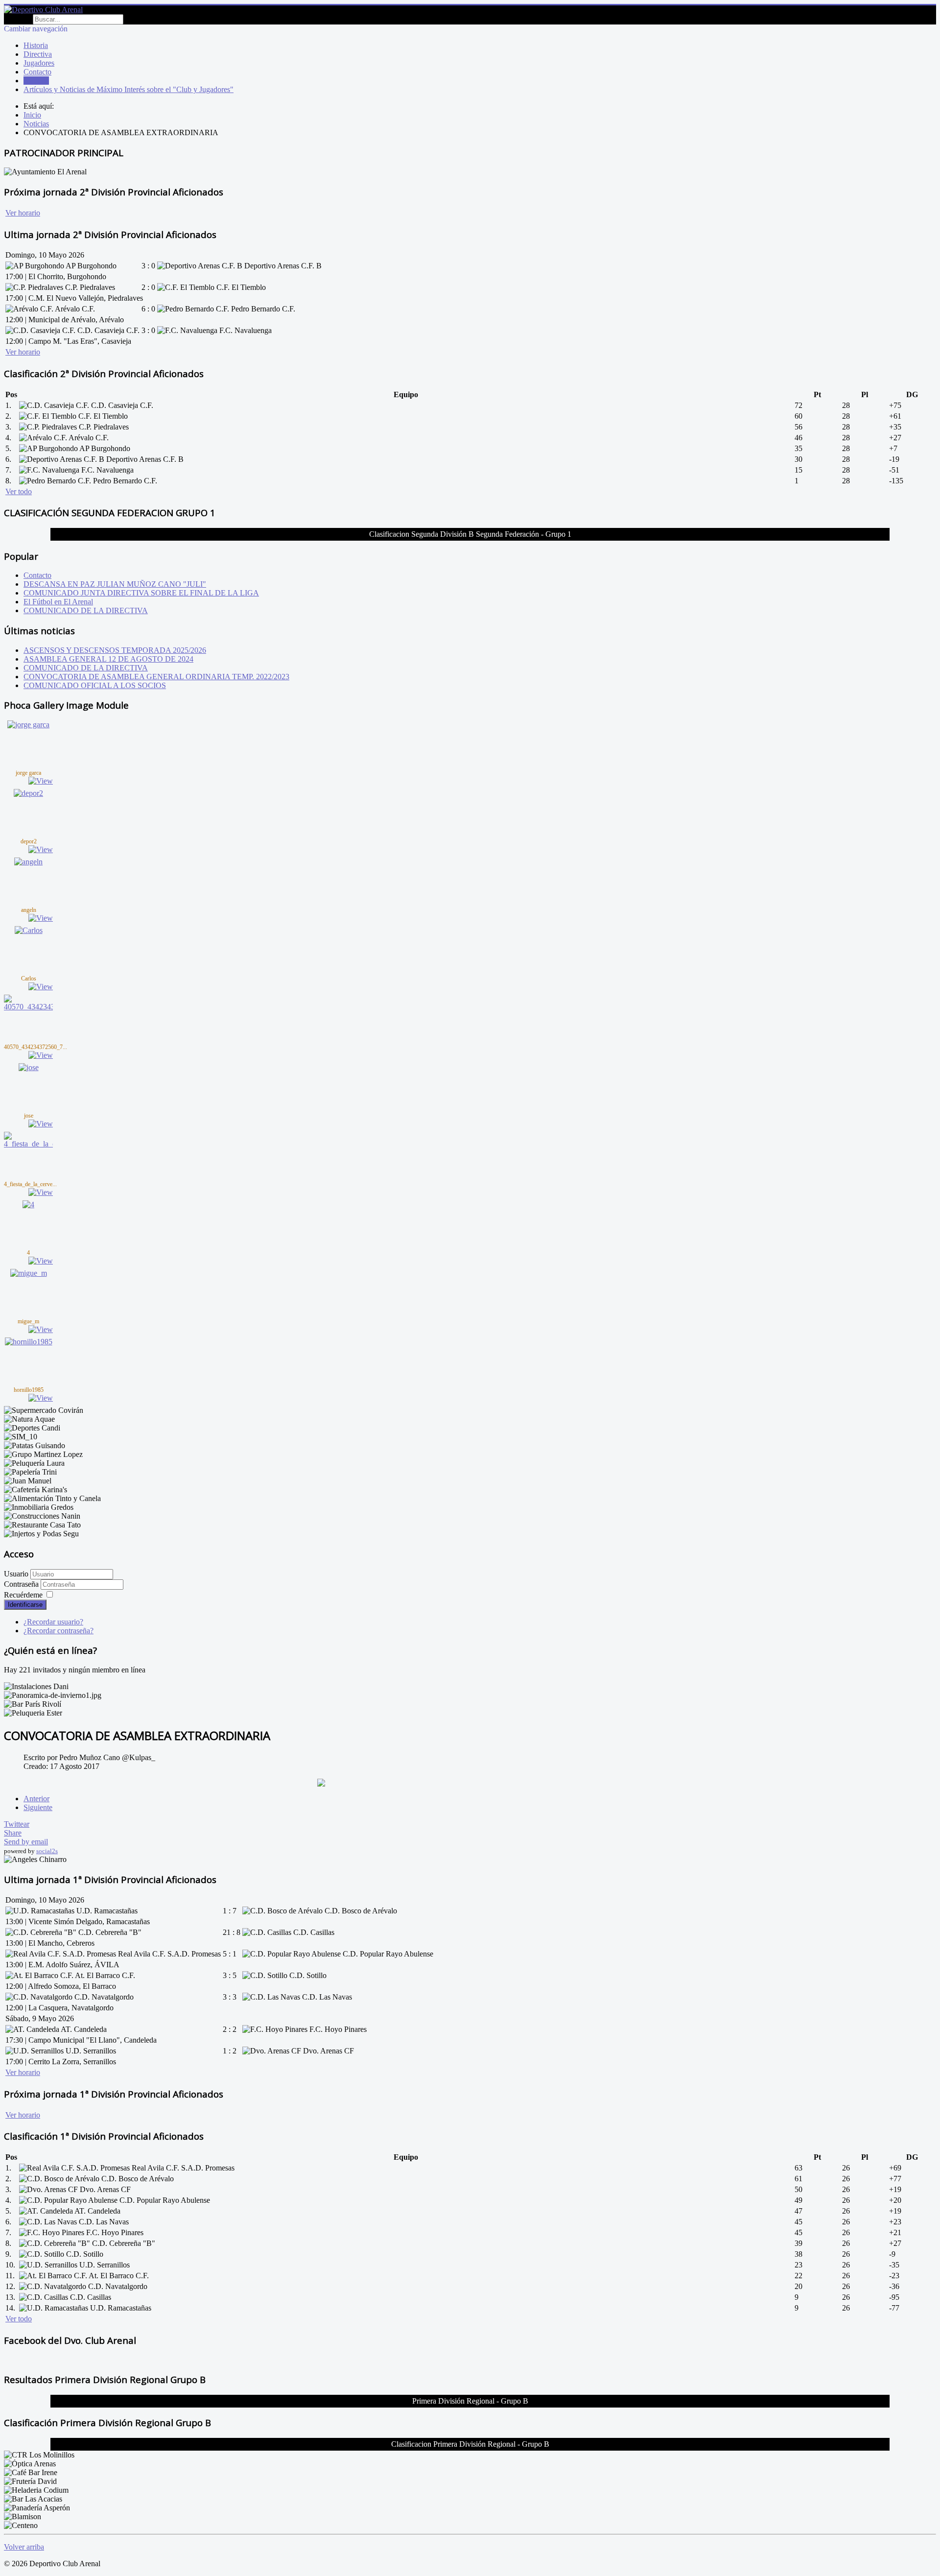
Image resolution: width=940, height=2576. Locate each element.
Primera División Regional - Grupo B (470, 2401)
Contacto (37, 72)
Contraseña (22, 1584)
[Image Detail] (41, 781)
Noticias (36, 81)
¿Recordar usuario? (53, 1622)
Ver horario (23, 213)
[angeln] (28, 862)
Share (13, 1833)
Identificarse (25, 1605)
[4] (28, 1205)
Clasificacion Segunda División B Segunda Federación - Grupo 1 (470, 534)
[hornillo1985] (29, 1342)
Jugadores (39, 63)
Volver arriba (24, 2547)
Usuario (16, 1574)
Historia (36, 45)
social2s (47, 1851)
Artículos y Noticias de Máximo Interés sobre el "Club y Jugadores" (129, 89)
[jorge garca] (28, 725)
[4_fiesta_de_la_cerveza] (28, 1144)
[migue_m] (29, 1273)
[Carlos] (29, 930)
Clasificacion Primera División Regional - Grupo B (470, 2444)
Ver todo (19, 491)
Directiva (38, 54)
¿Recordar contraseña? (59, 1631)
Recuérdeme (23, 1595)
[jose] (29, 1067)
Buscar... (17, 19)
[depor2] (28, 793)
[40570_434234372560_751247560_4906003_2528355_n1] (28, 1007)
